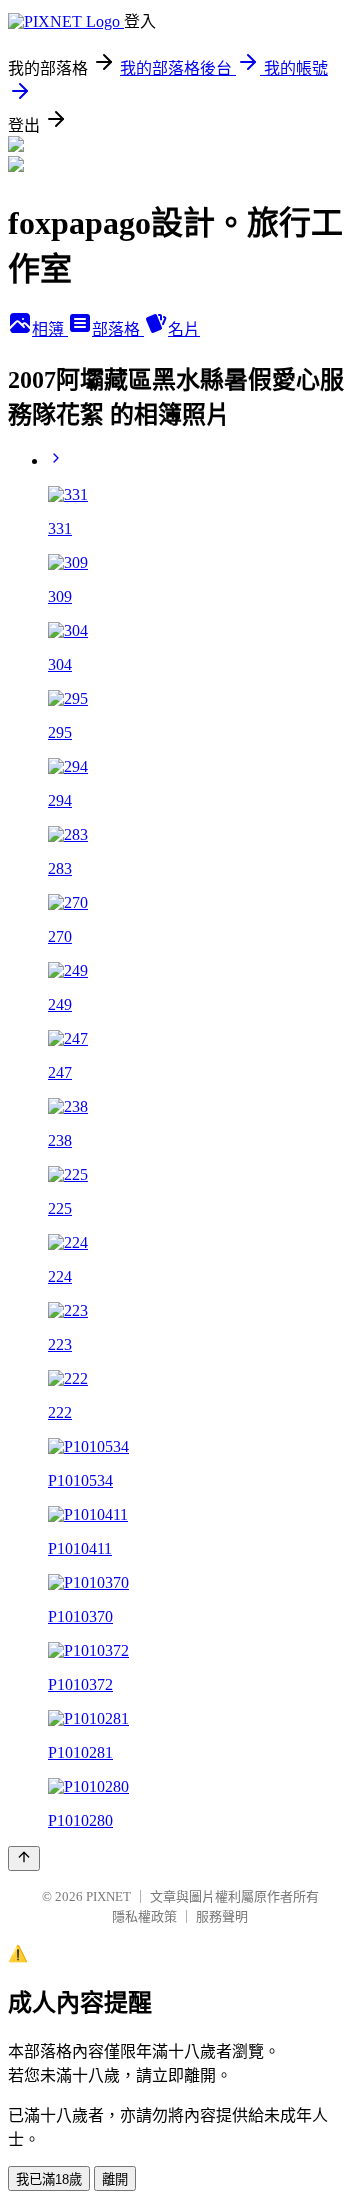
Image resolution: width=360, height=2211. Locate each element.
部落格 (118, 329)
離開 (115, 2179)
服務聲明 (222, 1916)
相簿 (50, 329)
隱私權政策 (144, 1916)
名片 (184, 329)
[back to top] (24, 1858)
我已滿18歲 (49, 2179)
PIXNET (108, 1896)
